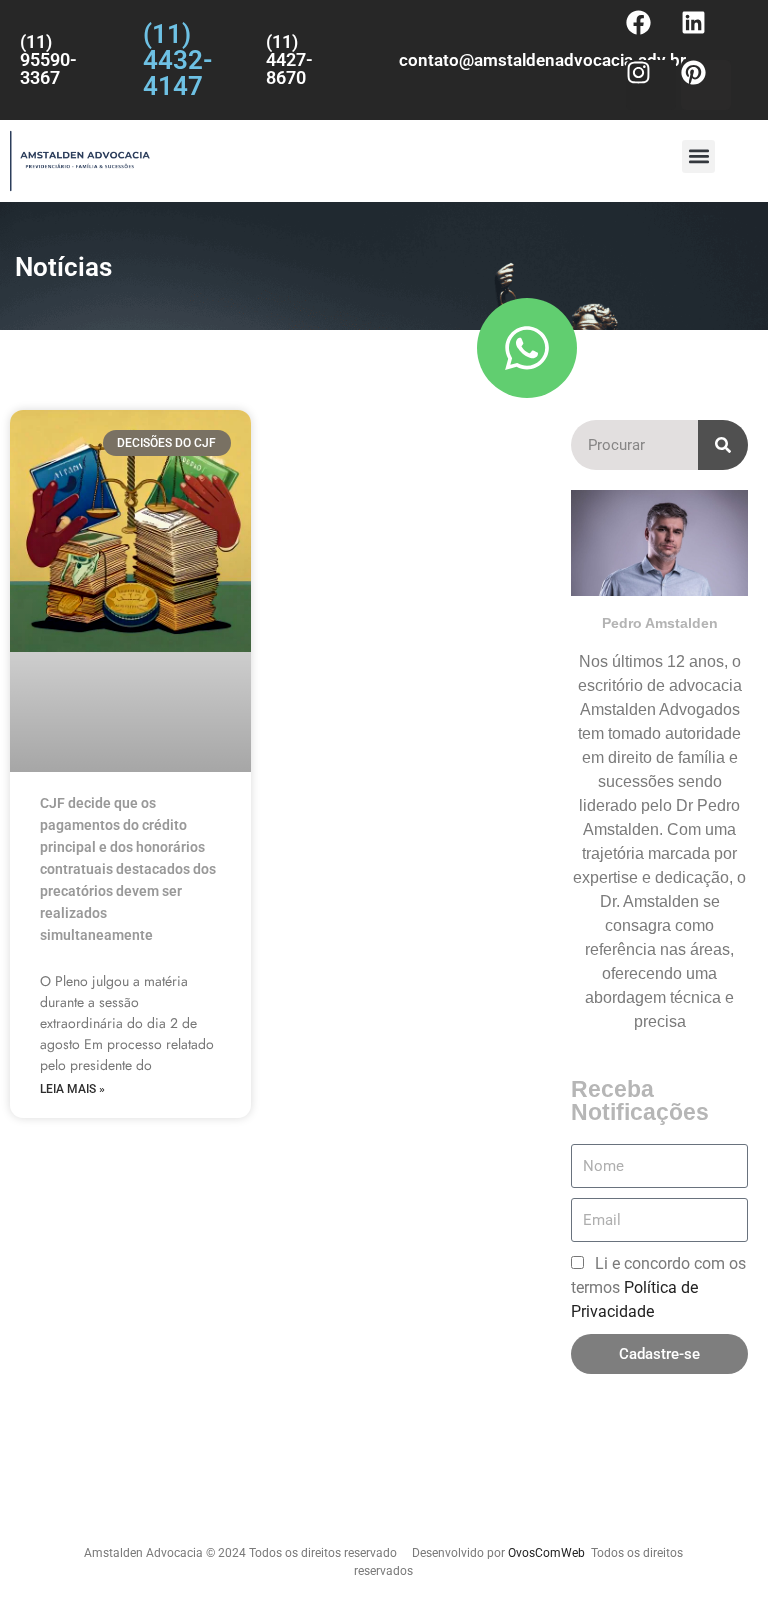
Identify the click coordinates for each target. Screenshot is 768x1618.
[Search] (723, 445)
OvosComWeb (546, 1553)
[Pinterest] (706, 85)
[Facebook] (651, 35)
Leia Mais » (72, 1089)
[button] (698, 156)
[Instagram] (651, 85)
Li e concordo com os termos (658, 1287)
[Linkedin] (706, 35)
